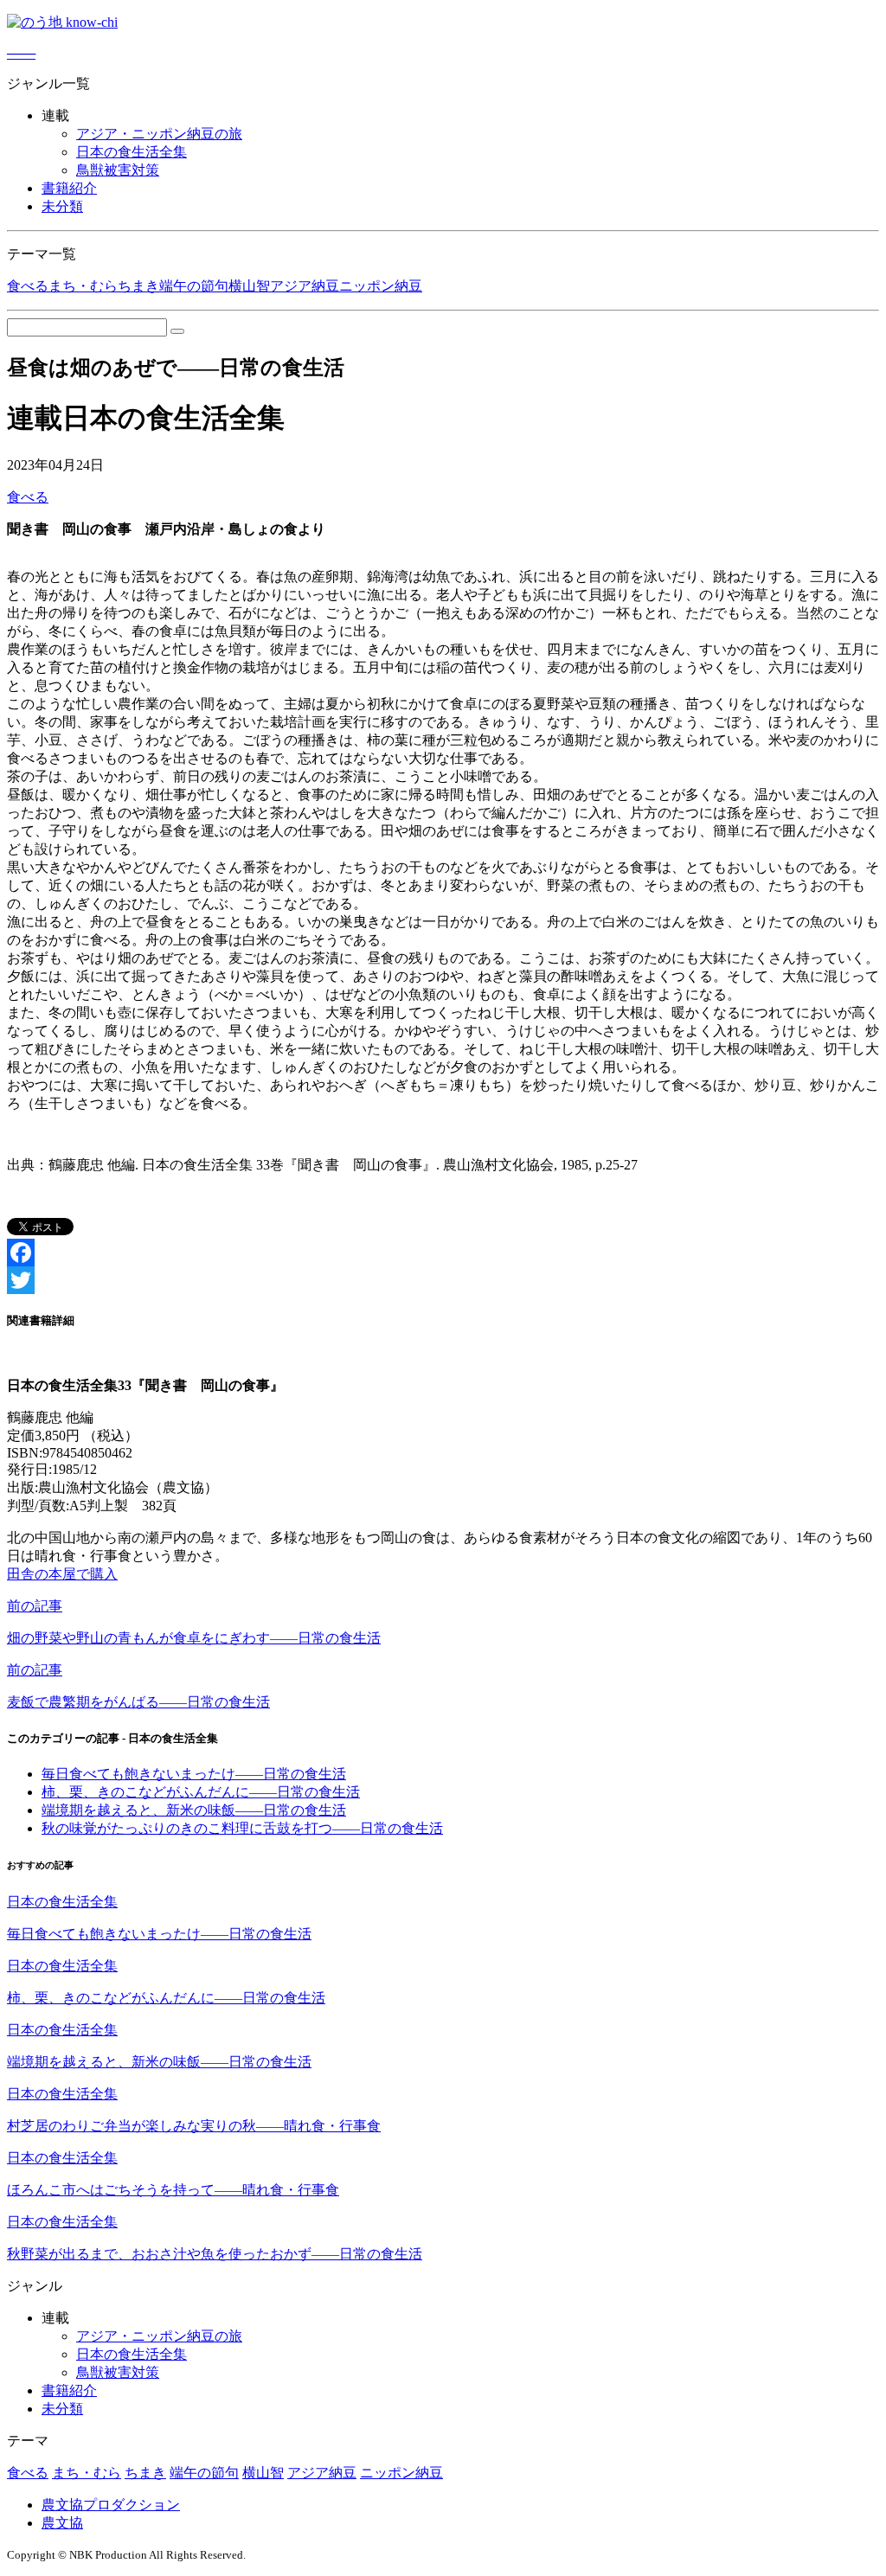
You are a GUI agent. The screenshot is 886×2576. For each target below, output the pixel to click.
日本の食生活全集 (132, 152)
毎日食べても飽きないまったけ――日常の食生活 (194, 1774)
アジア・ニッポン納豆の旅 (159, 134)
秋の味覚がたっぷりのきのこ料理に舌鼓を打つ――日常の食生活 (242, 1828)
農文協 (62, 2523)
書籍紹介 (69, 188)
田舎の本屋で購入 (62, 1574)
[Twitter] (443, 1280)
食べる (28, 286)
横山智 (249, 286)
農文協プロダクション (111, 2505)
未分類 (62, 206)
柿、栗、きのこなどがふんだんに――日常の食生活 (201, 1792)
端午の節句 (194, 286)
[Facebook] (443, 1253)
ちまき (138, 286)
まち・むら (83, 286)
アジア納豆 (305, 286)
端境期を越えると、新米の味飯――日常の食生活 (194, 1810)
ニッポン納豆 (381, 286)
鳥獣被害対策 (118, 170)
